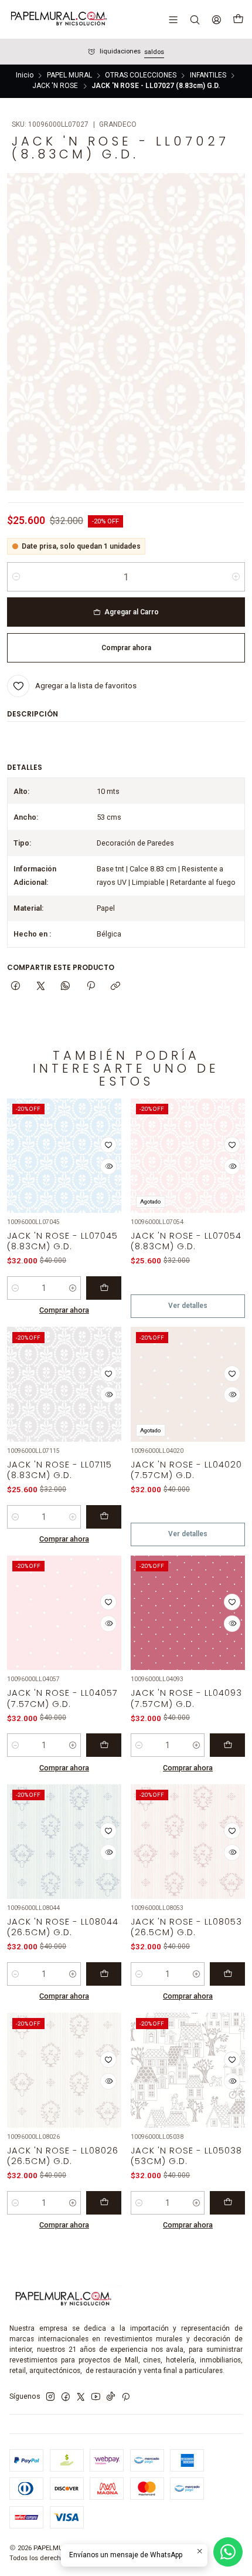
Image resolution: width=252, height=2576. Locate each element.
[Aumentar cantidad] (236, 577)
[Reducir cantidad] (16, 577)
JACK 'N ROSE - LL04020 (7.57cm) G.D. (186, 1470)
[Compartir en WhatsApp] (66, 987)
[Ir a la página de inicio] (58, 19)
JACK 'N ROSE (55, 86)
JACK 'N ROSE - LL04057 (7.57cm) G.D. (62, 1698)
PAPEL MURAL (69, 76)
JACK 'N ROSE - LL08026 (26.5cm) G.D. (63, 2156)
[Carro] (238, 19)
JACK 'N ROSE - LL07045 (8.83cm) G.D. (62, 1241)
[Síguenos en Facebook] (66, 2397)
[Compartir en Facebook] (16, 987)
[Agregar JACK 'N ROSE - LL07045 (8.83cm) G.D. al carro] (104, 1288)
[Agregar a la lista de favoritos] (108, 1145)
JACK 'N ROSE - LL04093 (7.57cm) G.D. (186, 1698)
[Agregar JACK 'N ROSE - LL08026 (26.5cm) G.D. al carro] (104, 2203)
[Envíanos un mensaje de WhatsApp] (228, 2552)
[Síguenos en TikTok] (111, 2397)
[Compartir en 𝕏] (40, 987)
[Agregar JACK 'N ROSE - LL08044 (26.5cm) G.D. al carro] (104, 1974)
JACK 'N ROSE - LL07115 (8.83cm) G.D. (59, 1470)
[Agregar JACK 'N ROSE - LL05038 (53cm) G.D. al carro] (227, 2203)
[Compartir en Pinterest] (91, 987)
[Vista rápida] (108, 1167)
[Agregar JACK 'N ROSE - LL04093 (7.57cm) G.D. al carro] (227, 1745)
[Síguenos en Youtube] (96, 2397)
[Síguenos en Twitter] (81, 2397)
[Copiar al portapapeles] (115, 987)
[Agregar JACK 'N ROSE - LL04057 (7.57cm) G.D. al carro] (104, 1745)
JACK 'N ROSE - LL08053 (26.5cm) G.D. (186, 1927)
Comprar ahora (64, 1310)
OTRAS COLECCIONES (141, 76)
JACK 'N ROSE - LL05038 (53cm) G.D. (186, 2156)
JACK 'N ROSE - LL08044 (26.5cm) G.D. (63, 1927)
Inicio (25, 76)
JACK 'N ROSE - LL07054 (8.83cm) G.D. (186, 1241)
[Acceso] (216, 19)
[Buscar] (195, 19)
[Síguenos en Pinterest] (126, 2397)
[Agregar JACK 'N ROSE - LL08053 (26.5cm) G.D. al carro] (227, 1974)
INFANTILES (208, 76)
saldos (154, 52)
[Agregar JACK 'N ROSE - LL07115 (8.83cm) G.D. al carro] (104, 1517)
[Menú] (173, 19)
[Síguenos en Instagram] (50, 2397)
